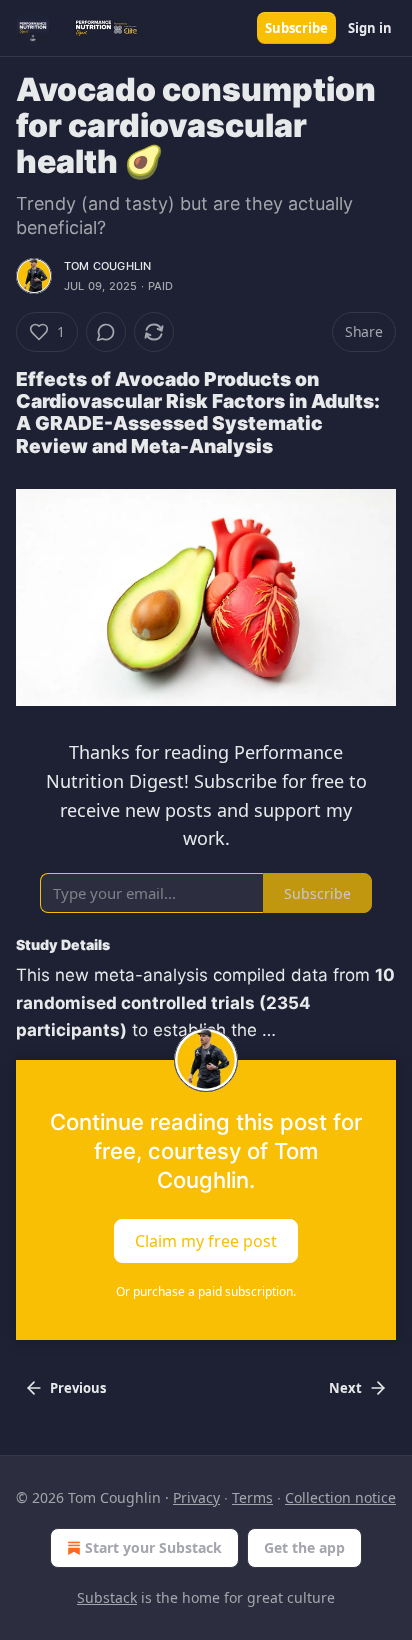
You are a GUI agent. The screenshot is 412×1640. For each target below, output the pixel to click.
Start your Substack (153, 1547)
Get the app (304, 1547)
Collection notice (340, 1497)
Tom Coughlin (107, 266)
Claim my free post (206, 1240)
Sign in (370, 28)
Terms (252, 1497)
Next (345, 1388)
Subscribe (296, 28)
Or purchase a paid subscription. (206, 1291)
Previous (78, 1388)
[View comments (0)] (106, 332)
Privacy (196, 1497)
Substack (107, 1597)
